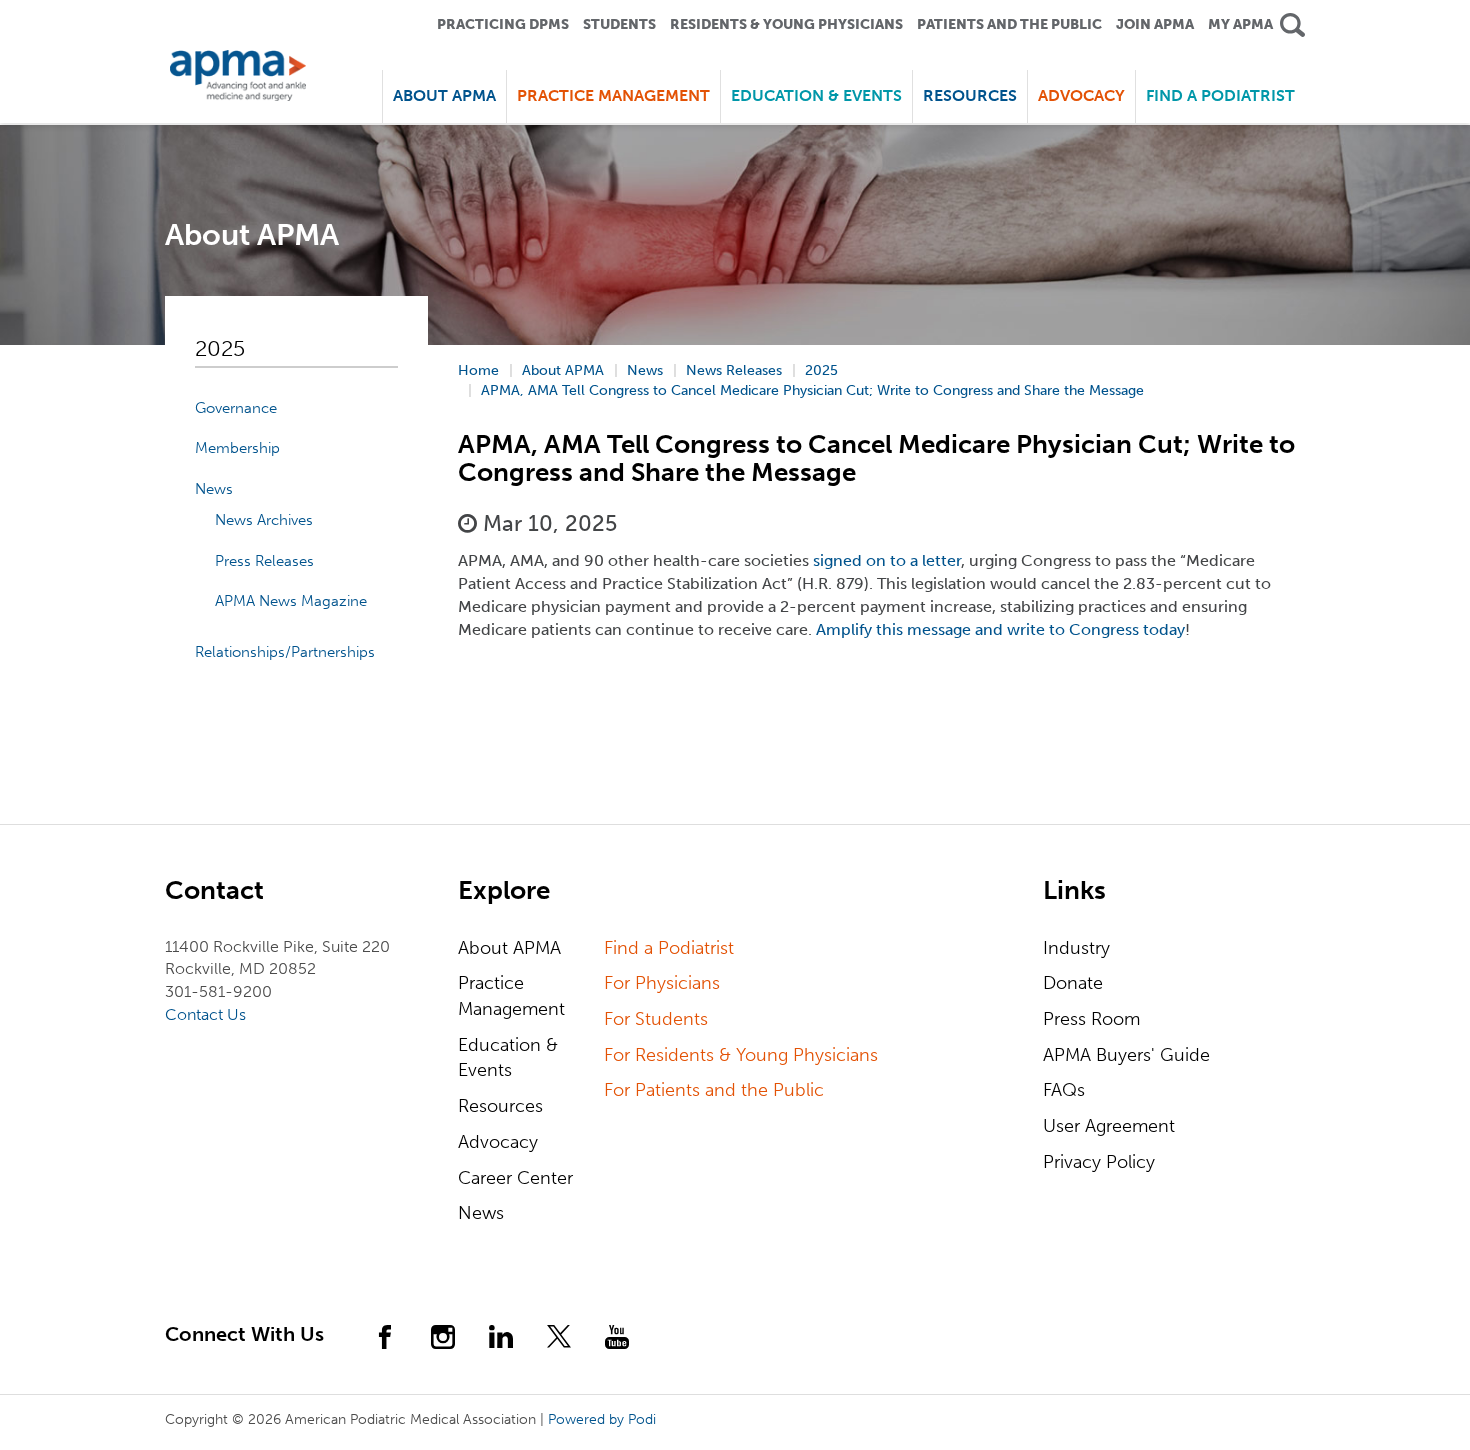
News (214, 489)
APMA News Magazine (291, 601)
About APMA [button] (444, 95)
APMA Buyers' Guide (1126, 1055)
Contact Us (205, 1014)
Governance (236, 408)
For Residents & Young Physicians (741, 1055)
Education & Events (508, 1058)
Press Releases (264, 561)
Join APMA (1155, 24)
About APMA (509, 948)
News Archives (264, 520)
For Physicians (662, 983)
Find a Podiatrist (1220, 95)
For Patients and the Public (714, 1090)
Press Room (1091, 1019)
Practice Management (511, 996)
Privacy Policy (1099, 1162)
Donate (1073, 983)
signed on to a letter (887, 560)
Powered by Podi (602, 1419)
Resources (500, 1106)
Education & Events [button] (816, 95)
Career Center (515, 1178)
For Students (656, 1019)
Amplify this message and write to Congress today (1000, 629)
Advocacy (498, 1142)
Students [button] (619, 24)
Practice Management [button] (613, 95)
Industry (1076, 948)
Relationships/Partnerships (285, 652)
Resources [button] (970, 95)
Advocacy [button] (1081, 95)
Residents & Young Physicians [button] (786, 24)
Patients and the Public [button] (1009, 24)
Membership (237, 448)
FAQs (1064, 1090)
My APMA (1240, 24)
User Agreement (1109, 1126)
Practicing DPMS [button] (503, 24)
